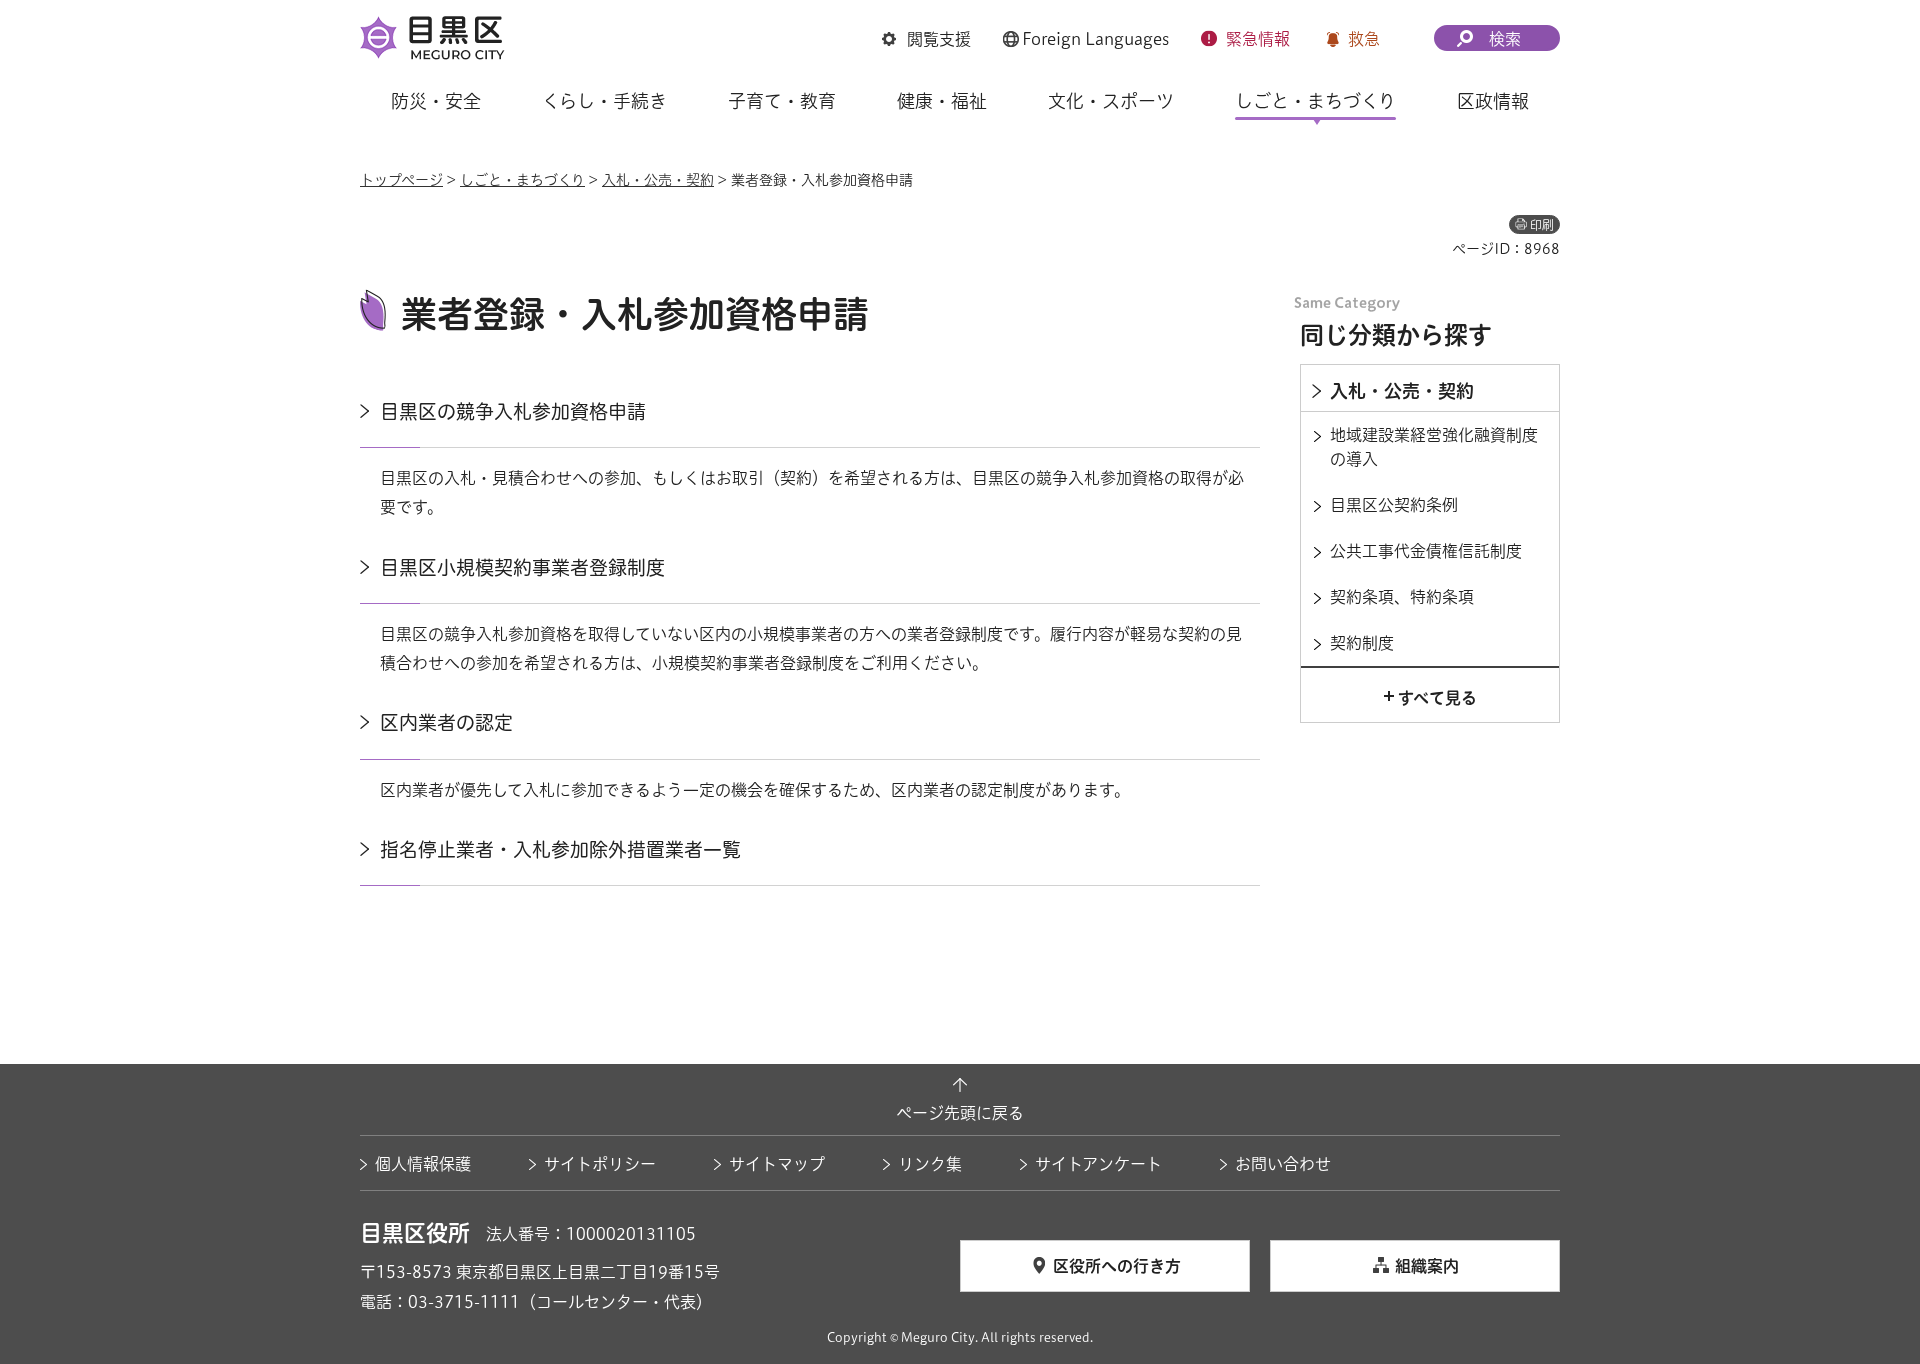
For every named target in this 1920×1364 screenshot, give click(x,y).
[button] (926, 39)
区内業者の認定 (446, 722)
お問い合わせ (1283, 1164)
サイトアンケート (1098, 1164)
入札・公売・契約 (658, 180)
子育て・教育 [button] (782, 101)
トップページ (401, 180)
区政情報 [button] (1493, 101)
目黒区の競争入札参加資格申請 (513, 411)
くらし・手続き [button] (604, 101)
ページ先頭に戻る (960, 1113)
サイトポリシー (600, 1164)
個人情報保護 (423, 1164)
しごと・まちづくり (522, 180)
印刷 (1542, 225)
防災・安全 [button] (436, 101)
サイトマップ (777, 1164)
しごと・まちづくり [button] (1315, 101)
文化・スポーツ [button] (1111, 101)
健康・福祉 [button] (942, 101)
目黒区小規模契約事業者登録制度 (522, 567)
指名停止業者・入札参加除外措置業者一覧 (560, 849)
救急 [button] (1364, 39)
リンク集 (930, 1164)
